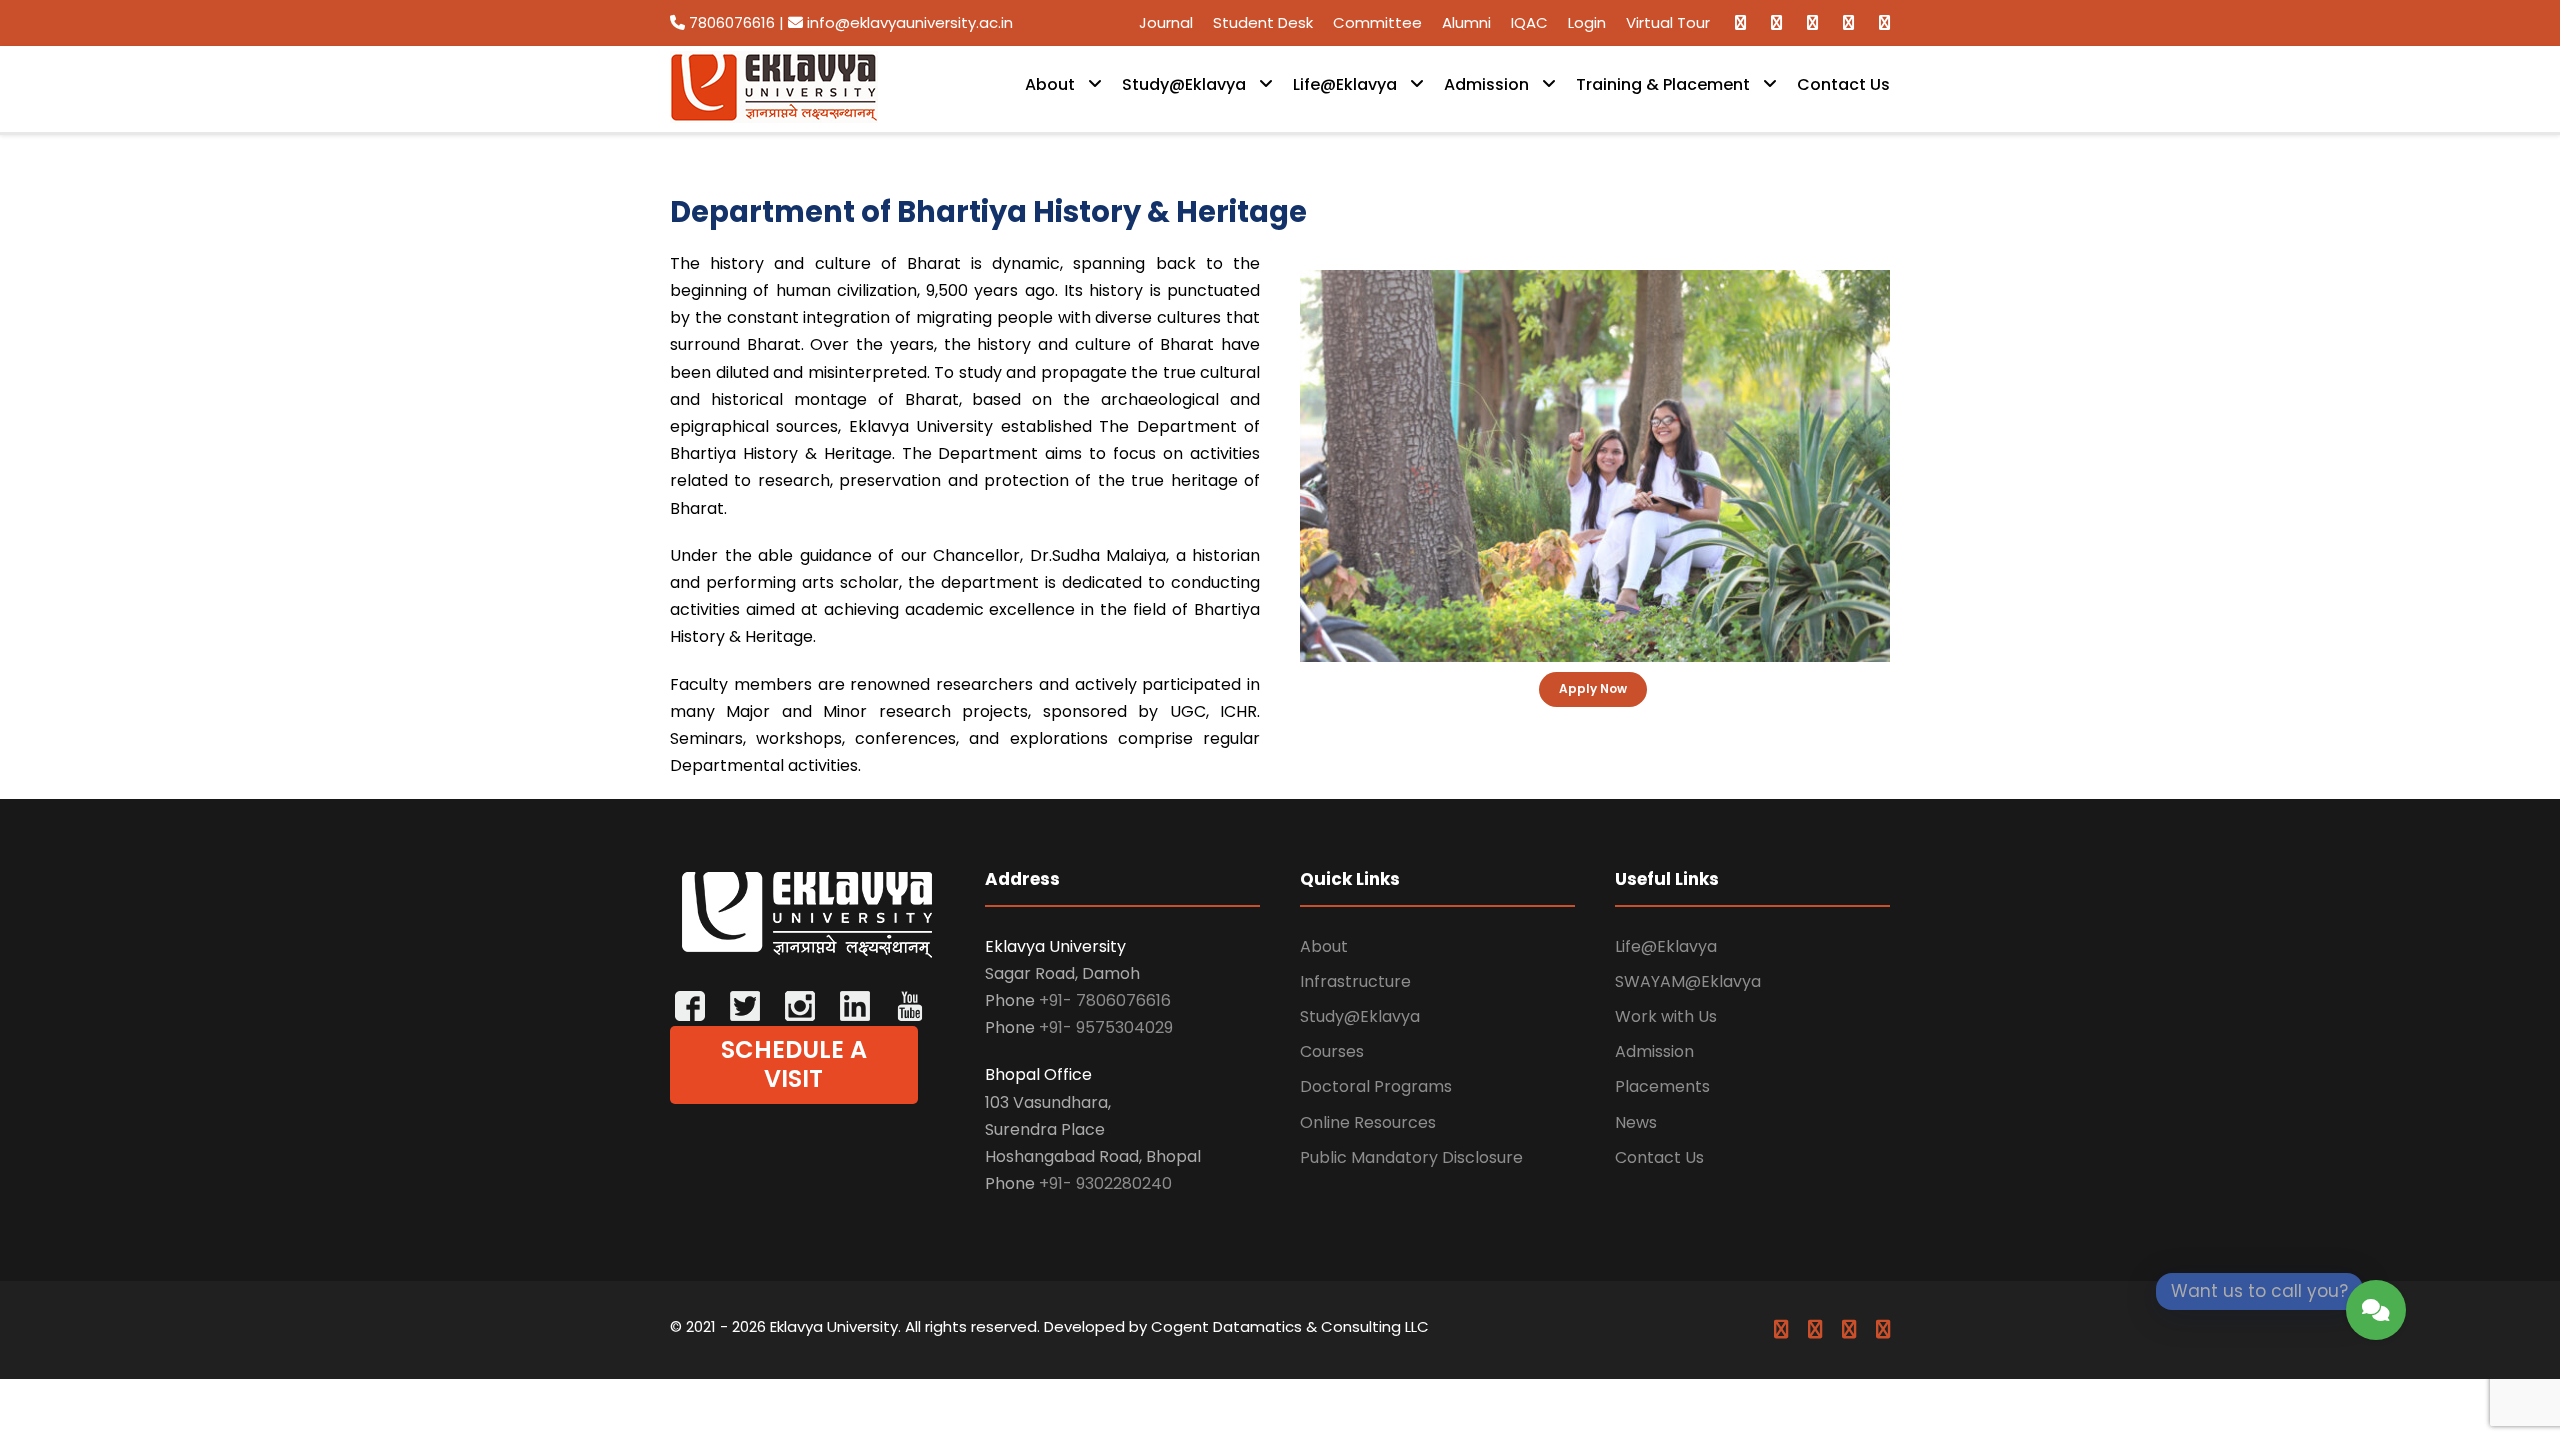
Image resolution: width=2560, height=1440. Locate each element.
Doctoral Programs (1376, 1086)
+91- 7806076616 (1105, 1000)
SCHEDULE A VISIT (794, 1064)
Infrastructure (1355, 981)
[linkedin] (1776, 22)
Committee (1377, 22)
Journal (1166, 22)
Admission (1486, 84)
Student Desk (1263, 22)
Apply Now (1593, 688)
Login (1587, 22)
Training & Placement (1663, 84)
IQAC (1529, 22)
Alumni (1466, 22)
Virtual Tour (1668, 22)
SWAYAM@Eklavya (1688, 981)
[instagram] (1884, 22)
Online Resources (1368, 1122)
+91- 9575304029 (1106, 1027)
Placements (1662, 1086)
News (1636, 1122)
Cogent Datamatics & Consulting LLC (1290, 1326)
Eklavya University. (835, 1326)
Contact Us (1843, 84)
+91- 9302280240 (1105, 1183)
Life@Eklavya (1345, 84)
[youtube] (1848, 22)
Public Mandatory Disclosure (1411, 1157)
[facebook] (1740, 22)
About (1050, 84)
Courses (1332, 1051)
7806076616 (732, 22)
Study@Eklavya (1184, 84)
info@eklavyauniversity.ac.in (908, 22)
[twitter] (1812, 22)
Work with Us (1666, 1016)
